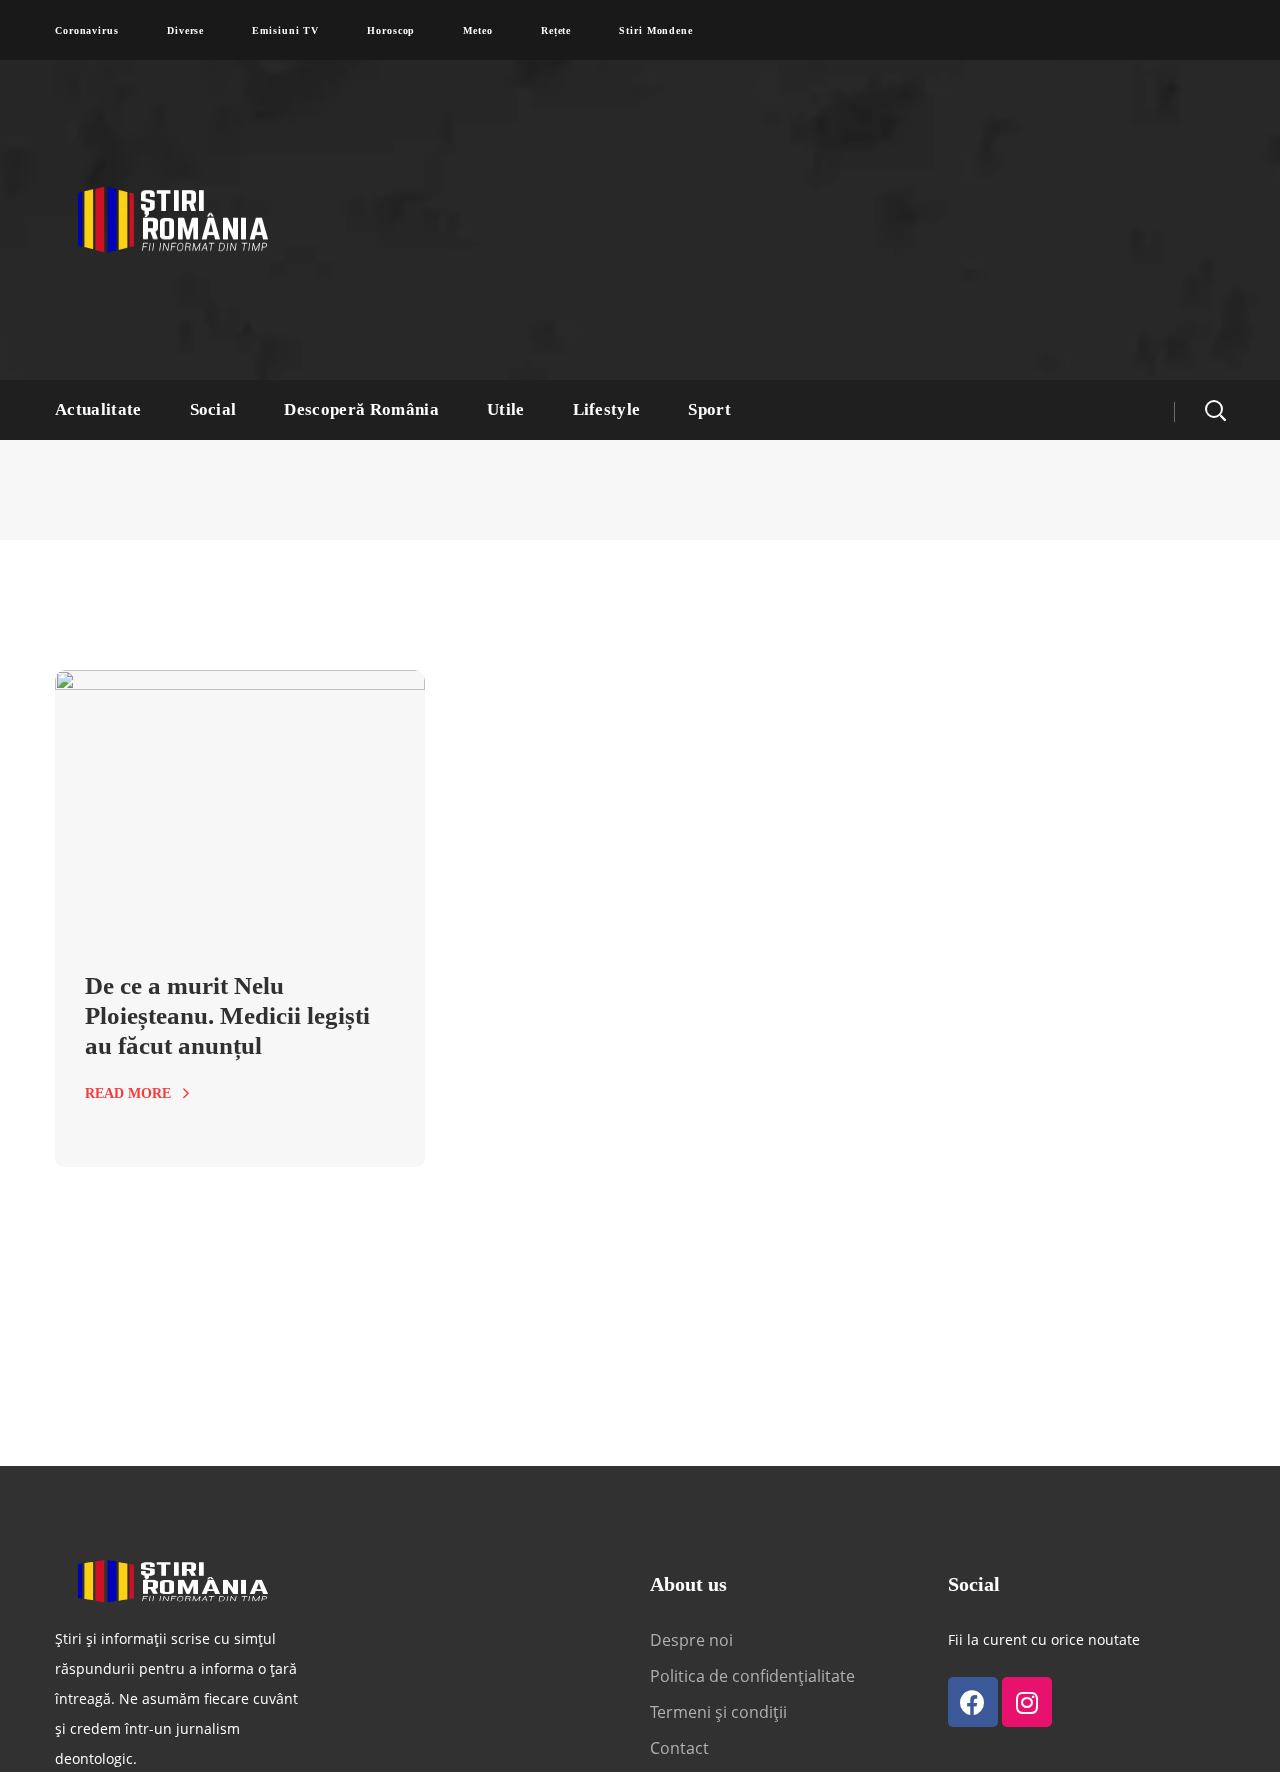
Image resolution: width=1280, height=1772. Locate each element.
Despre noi (691, 1640)
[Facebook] (973, 1702)
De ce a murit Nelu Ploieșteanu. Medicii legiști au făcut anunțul (227, 1015)
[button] (1215, 410)
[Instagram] (1027, 1702)
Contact (681, 1748)
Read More (128, 1093)
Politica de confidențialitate (752, 1676)
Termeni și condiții (718, 1712)
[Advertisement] (835, 220)
